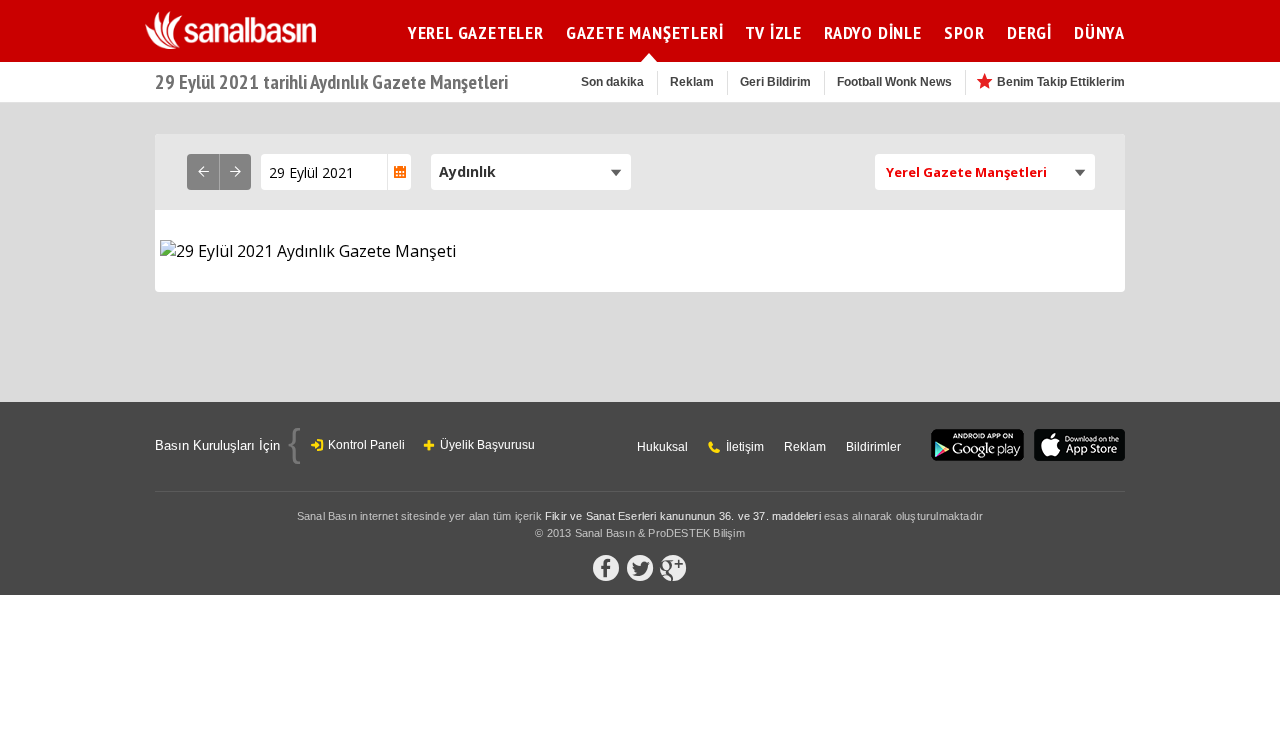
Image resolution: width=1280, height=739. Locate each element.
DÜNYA (1099, 32)
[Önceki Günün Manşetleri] (203, 172)
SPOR (964, 32)
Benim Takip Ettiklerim (1061, 82)
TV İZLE (773, 32)
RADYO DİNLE (873, 32)
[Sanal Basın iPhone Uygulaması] (1079, 446)
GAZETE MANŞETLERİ (645, 32)
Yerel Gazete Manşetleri (966, 172)
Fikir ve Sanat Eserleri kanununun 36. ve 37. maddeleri (683, 516)
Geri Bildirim (775, 82)
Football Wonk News (894, 82)
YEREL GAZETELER (476, 32)
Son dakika (612, 82)
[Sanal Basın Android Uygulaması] (977, 446)
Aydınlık (467, 171)
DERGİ (1029, 32)
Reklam (692, 82)
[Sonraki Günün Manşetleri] (235, 172)
